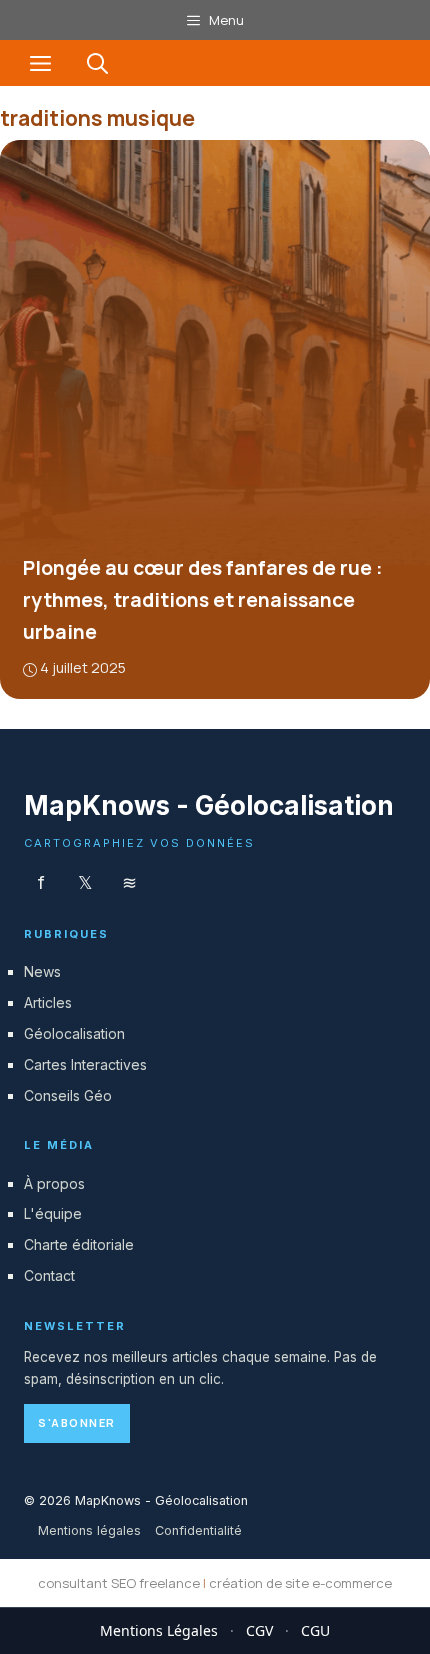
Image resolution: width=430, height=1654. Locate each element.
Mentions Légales (159, 1630)
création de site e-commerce (300, 1583)
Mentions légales (89, 1530)
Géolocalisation (74, 1033)
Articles (48, 1002)
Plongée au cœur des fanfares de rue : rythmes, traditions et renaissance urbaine (203, 600)
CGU (315, 1630)
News (42, 971)
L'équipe (53, 1213)
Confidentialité (198, 1530)
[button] (97, 63)
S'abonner (77, 1422)
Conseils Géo (68, 1095)
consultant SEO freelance (119, 1583)
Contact (49, 1275)
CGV (259, 1630)
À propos (54, 1183)
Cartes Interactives (85, 1064)
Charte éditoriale (79, 1244)
